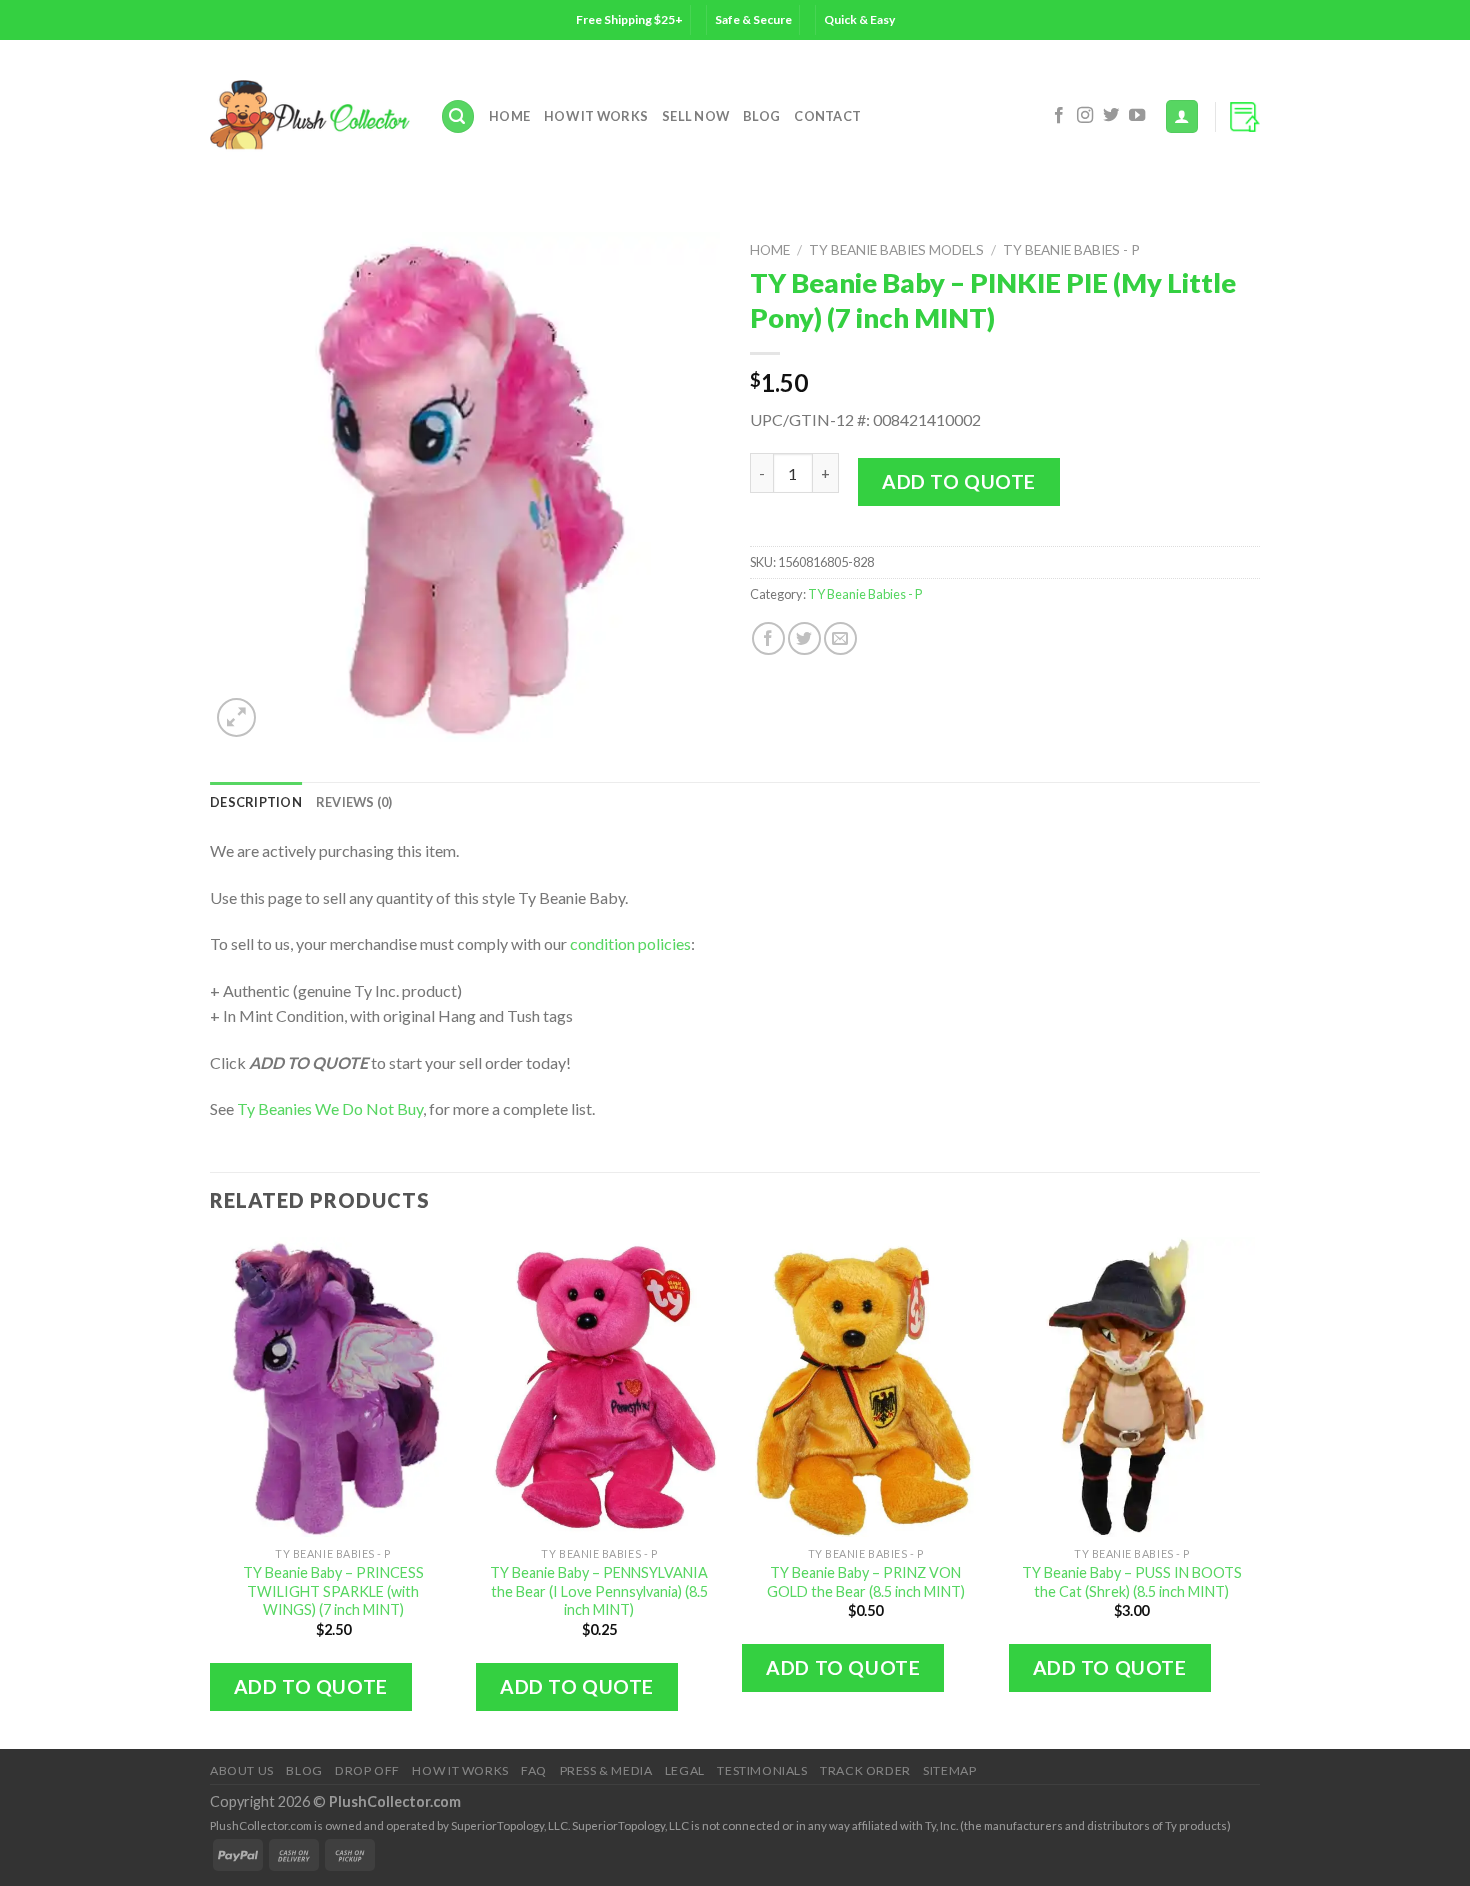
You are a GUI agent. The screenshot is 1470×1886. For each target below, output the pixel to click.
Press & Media (606, 1770)
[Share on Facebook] (768, 638)
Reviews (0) (354, 802)
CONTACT (827, 116)
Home (509, 116)
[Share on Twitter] (804, 638)
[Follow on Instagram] (1085, 116)
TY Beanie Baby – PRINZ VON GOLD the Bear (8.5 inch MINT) (866, 1582)
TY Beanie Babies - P (1071, 250)
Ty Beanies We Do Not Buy (330, 1108)
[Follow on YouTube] (1137, 116)
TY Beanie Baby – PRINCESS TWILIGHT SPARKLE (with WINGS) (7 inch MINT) (333, 1591)
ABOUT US (242, 1770)
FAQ (534, 1770)
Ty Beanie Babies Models (896, 250)
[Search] (458, 116)
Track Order (865, 1770)
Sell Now (695, 116)
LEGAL (685, 1770)
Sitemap (949, 1770)
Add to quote (959, 481)
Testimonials (762, 1770)
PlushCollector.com (395, 1801)
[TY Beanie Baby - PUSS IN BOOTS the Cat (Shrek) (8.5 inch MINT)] (1132, 1387)
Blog (761, 116)
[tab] (256, 802)
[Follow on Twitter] (1111, 116)
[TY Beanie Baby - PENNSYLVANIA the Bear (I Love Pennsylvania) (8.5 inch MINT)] (599, 1387)
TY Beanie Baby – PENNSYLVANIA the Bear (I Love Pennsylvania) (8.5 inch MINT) (599, 1591)
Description (256, 802)
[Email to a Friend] (840, 638)
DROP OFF (367, 1770)
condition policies (630, 943)
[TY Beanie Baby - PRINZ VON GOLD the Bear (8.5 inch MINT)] (865, 1387)
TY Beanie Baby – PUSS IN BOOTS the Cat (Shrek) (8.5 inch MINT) (1132, 1582)
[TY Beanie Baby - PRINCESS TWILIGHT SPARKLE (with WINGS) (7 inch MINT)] (333, 1387)
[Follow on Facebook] (1059, 116)
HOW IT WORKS (596, 116)
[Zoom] (236, 717)
